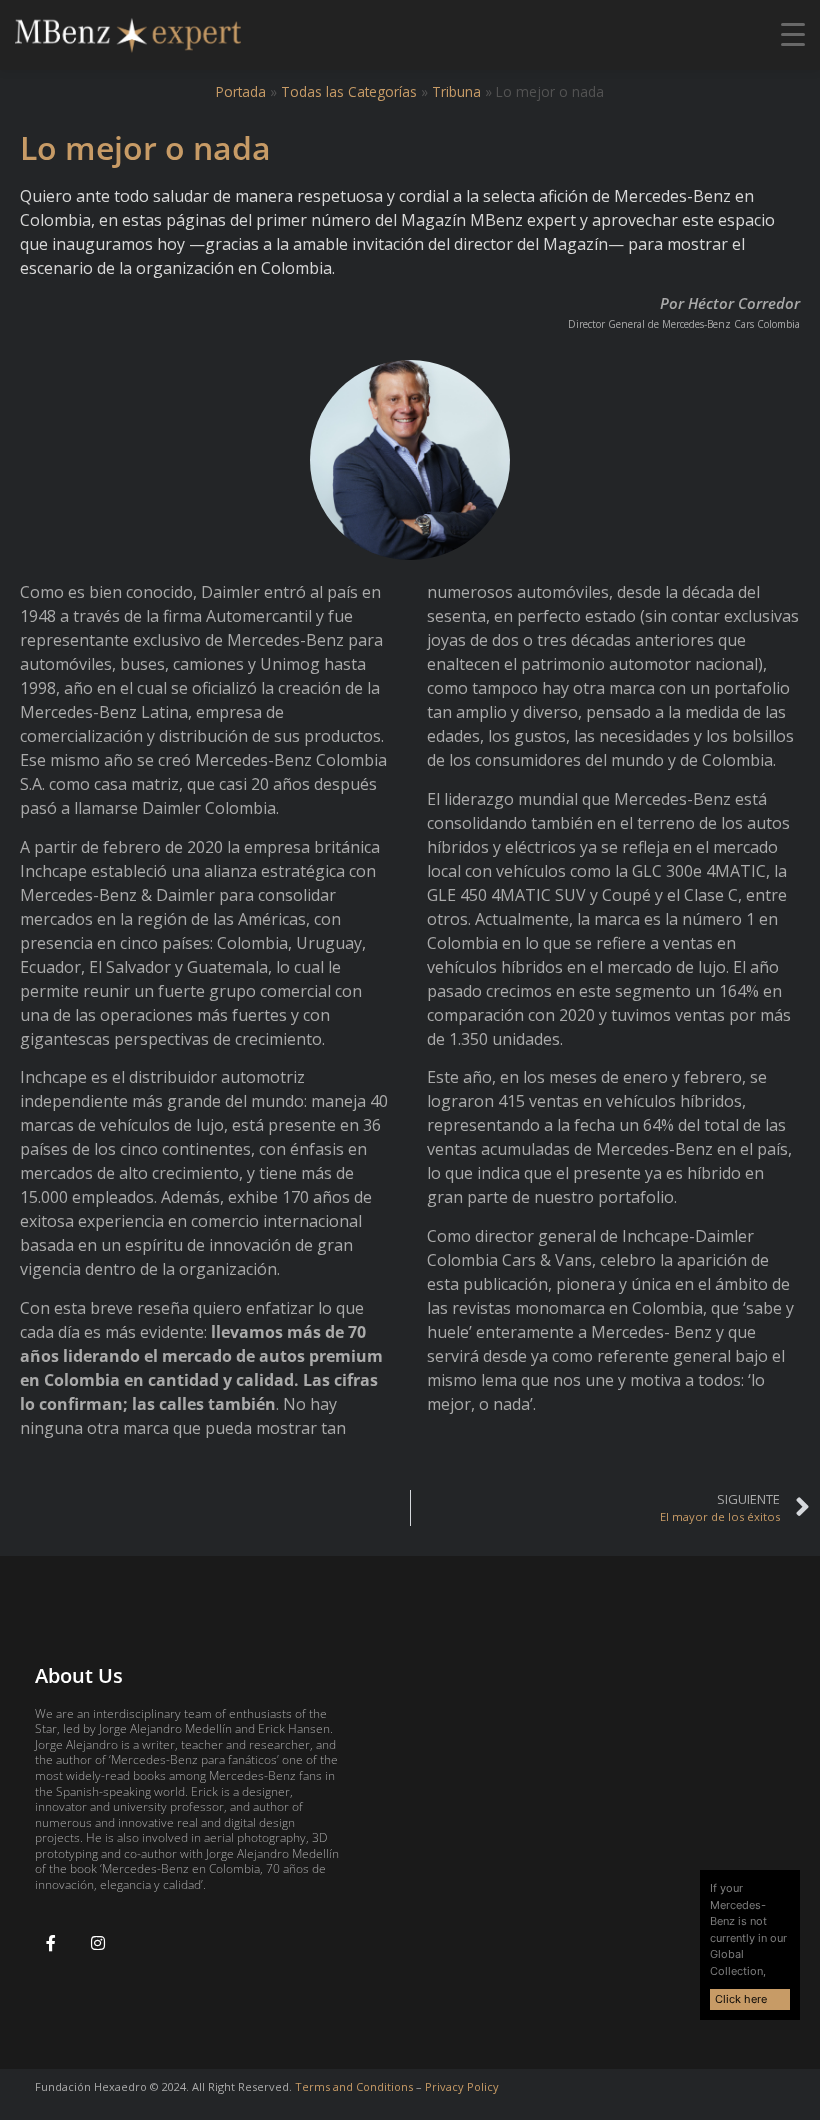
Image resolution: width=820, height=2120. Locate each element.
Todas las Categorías (349, 91)
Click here (741, 1999)
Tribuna (456, 91)
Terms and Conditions (354, 2086)
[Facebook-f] (51, 1943)
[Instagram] (98, 1943)
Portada (241, 91)
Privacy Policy (462, 2086)
